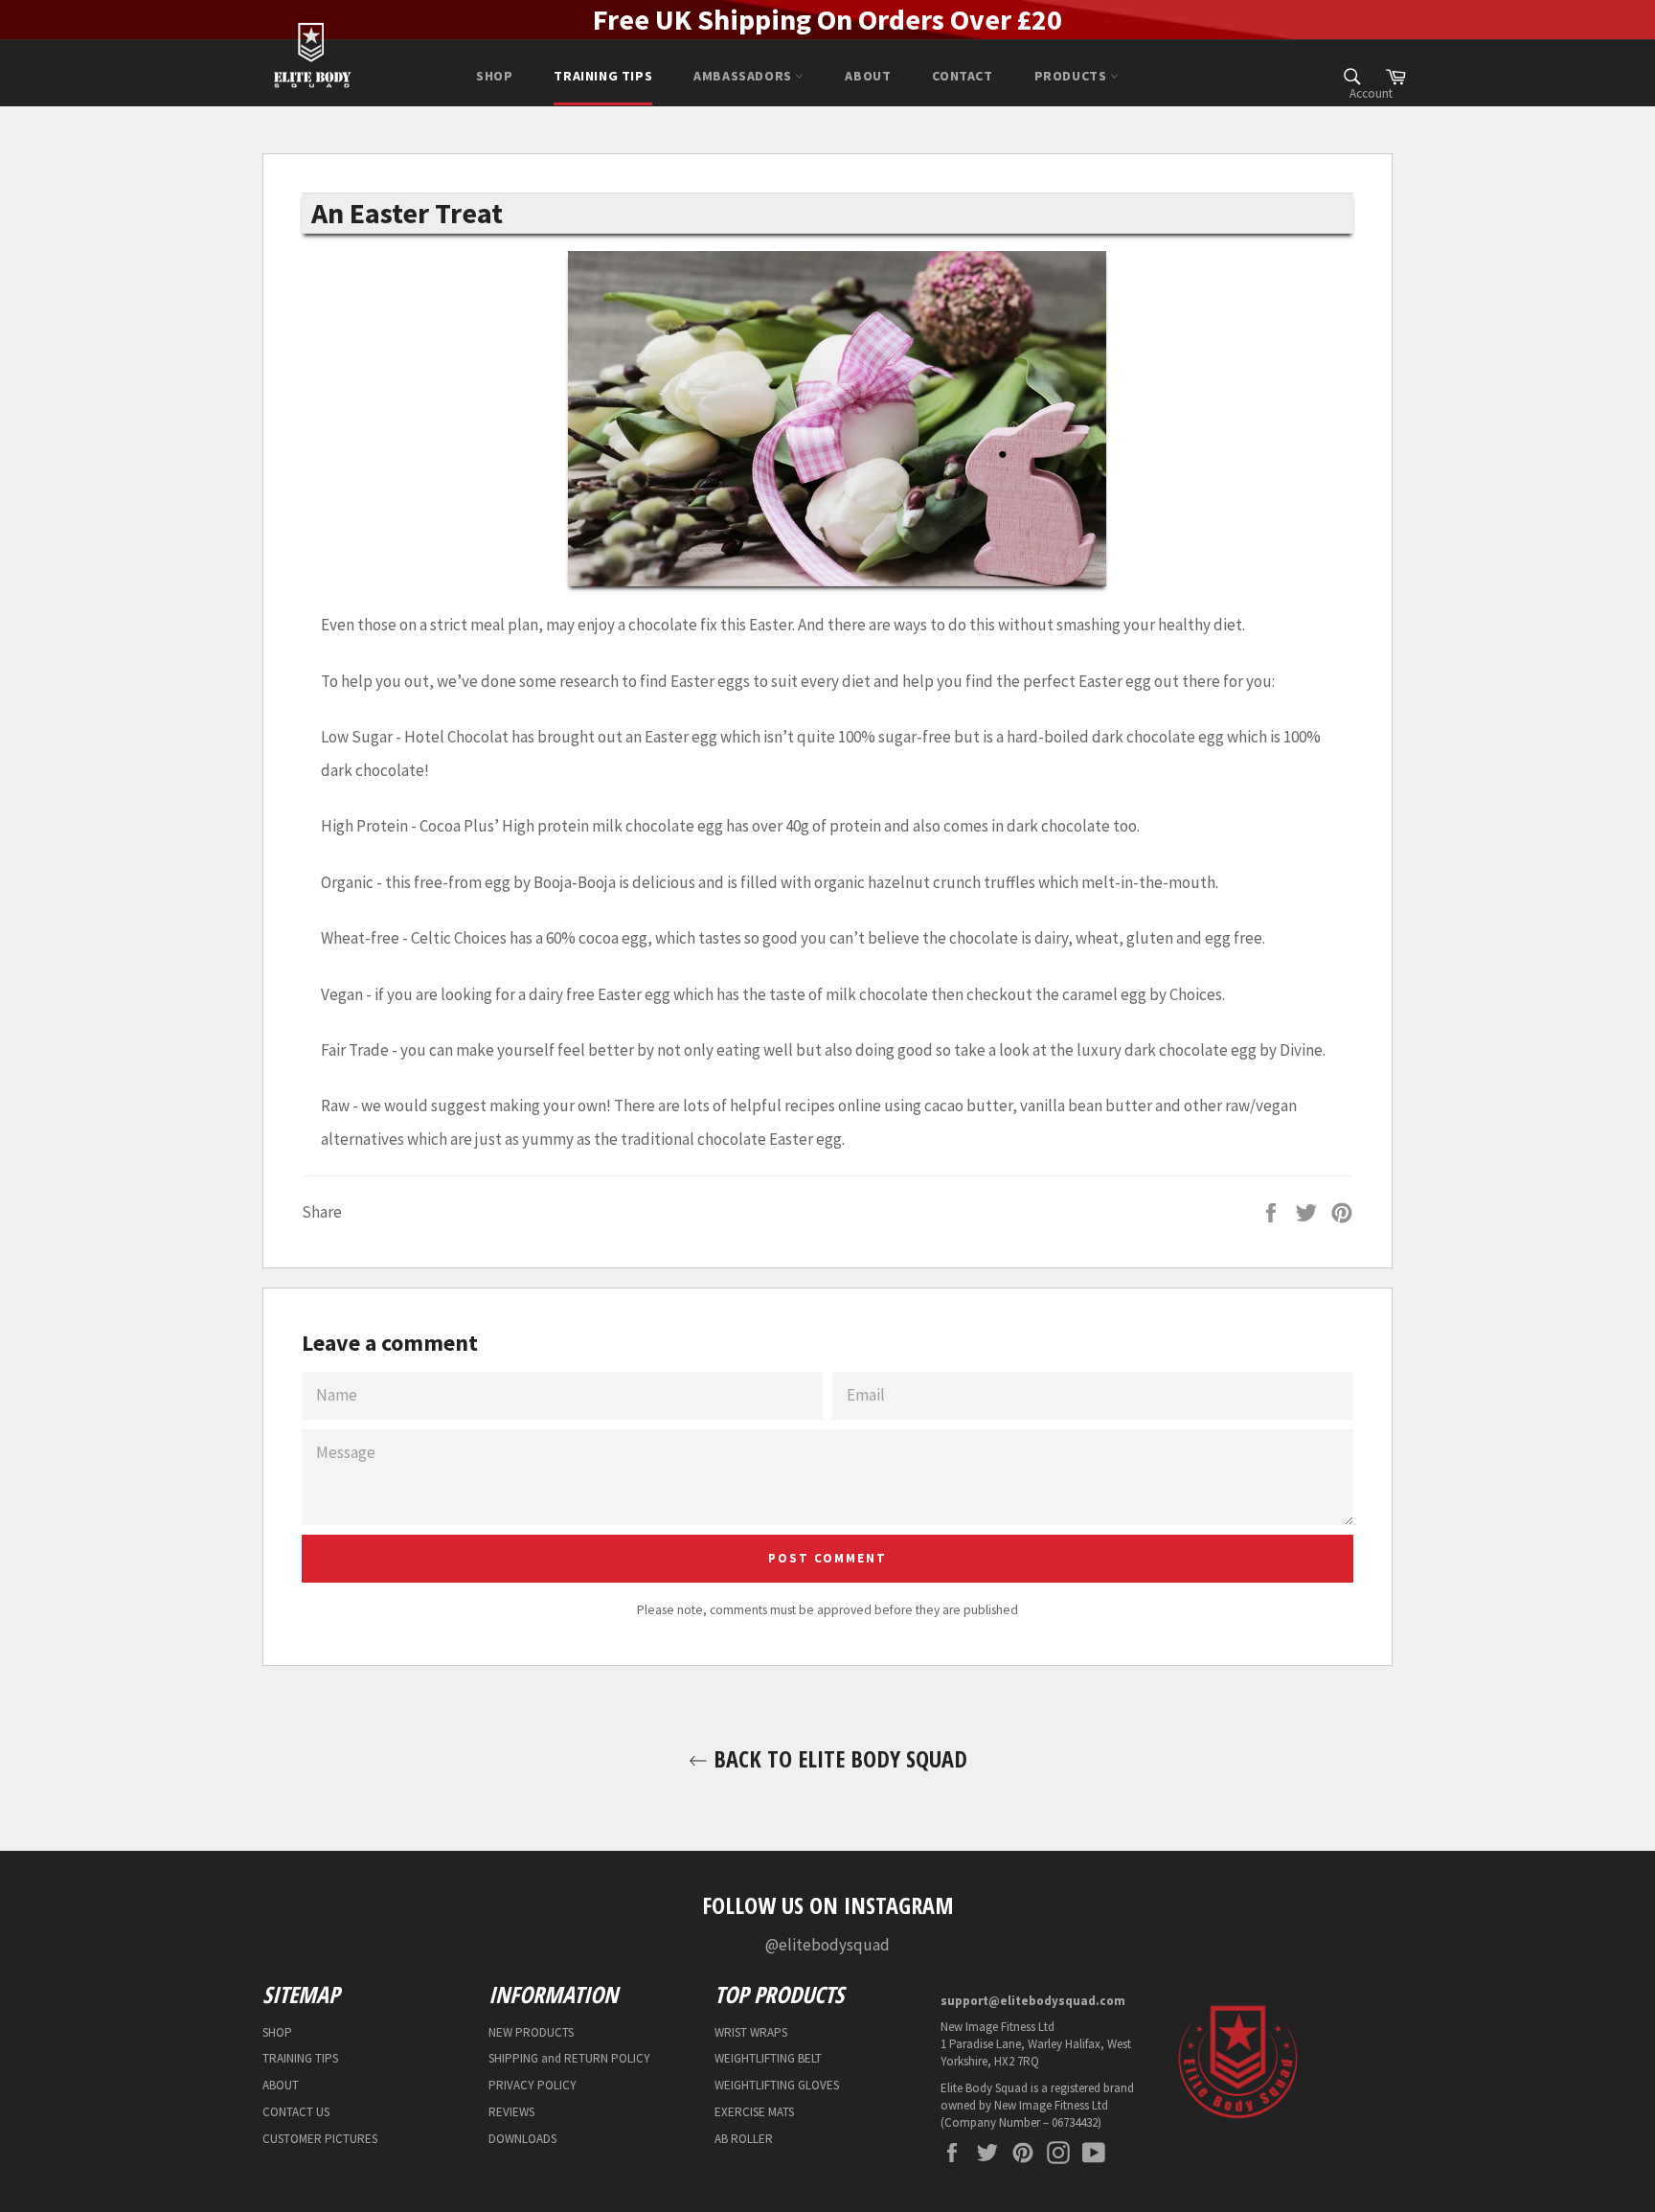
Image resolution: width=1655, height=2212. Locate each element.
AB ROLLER (744, 2139)
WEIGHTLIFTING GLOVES (777, 2085)
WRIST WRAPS (751, 2032)
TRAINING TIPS (603, 76)
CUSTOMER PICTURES (320, 2139)
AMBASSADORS (744, 76)
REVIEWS (511, 2112)
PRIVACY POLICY (533, 2085)
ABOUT (868, 76)
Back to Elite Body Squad (838, 1758)
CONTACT (962, 76)
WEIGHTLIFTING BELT (768, 2058)
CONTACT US (296, 2112)
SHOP (494, 76)
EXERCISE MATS (754, 2112)
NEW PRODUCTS (531, 2032)
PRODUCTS (1072, 76)
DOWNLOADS (522, 2139)
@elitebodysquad (827, 1945)
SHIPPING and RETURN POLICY (569, 2058)
